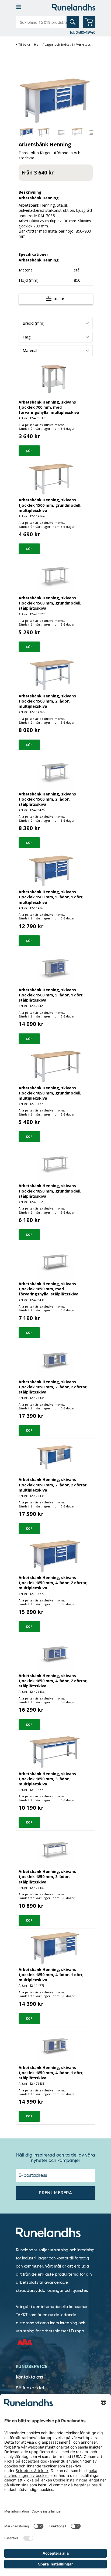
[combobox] (56, 323)
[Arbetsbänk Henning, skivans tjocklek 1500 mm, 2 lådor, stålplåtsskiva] (55, 772)
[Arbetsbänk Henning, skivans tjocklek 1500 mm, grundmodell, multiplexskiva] (55, 478)
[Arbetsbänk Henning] (56, 100)
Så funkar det (30, 2388)
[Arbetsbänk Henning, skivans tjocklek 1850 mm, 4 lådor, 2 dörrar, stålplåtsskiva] (55, 1654)
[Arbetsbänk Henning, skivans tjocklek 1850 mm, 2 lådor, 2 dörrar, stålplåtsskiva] (55, 1360)
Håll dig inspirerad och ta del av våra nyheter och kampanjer (56, 2158)
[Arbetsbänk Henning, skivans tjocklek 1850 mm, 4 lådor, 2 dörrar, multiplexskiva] (55, 1556)
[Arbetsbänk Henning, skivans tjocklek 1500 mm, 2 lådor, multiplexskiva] (55, 674)
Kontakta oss (30, 2377)
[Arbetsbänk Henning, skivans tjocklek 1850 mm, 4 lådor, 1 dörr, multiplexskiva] (55, 1948)
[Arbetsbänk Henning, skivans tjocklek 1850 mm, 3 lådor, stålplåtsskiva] (55, 1850)
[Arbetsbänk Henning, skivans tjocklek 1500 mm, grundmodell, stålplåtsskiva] (55, 576)
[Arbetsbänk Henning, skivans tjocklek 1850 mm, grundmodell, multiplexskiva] (55, 1066)
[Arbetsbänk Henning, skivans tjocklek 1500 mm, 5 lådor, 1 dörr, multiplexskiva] (55, 870)
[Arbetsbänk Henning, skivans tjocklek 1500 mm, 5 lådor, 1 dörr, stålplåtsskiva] (55, 968)
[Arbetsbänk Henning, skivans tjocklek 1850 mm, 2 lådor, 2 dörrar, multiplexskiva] (55, 1458)
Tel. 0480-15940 (82, 32)
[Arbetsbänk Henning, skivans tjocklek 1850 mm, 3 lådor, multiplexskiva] (55, 1752)
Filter (58, 299)
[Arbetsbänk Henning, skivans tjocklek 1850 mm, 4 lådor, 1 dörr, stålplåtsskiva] (55, 2046)
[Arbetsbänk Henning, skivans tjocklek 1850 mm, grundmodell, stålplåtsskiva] (55, 1164)
